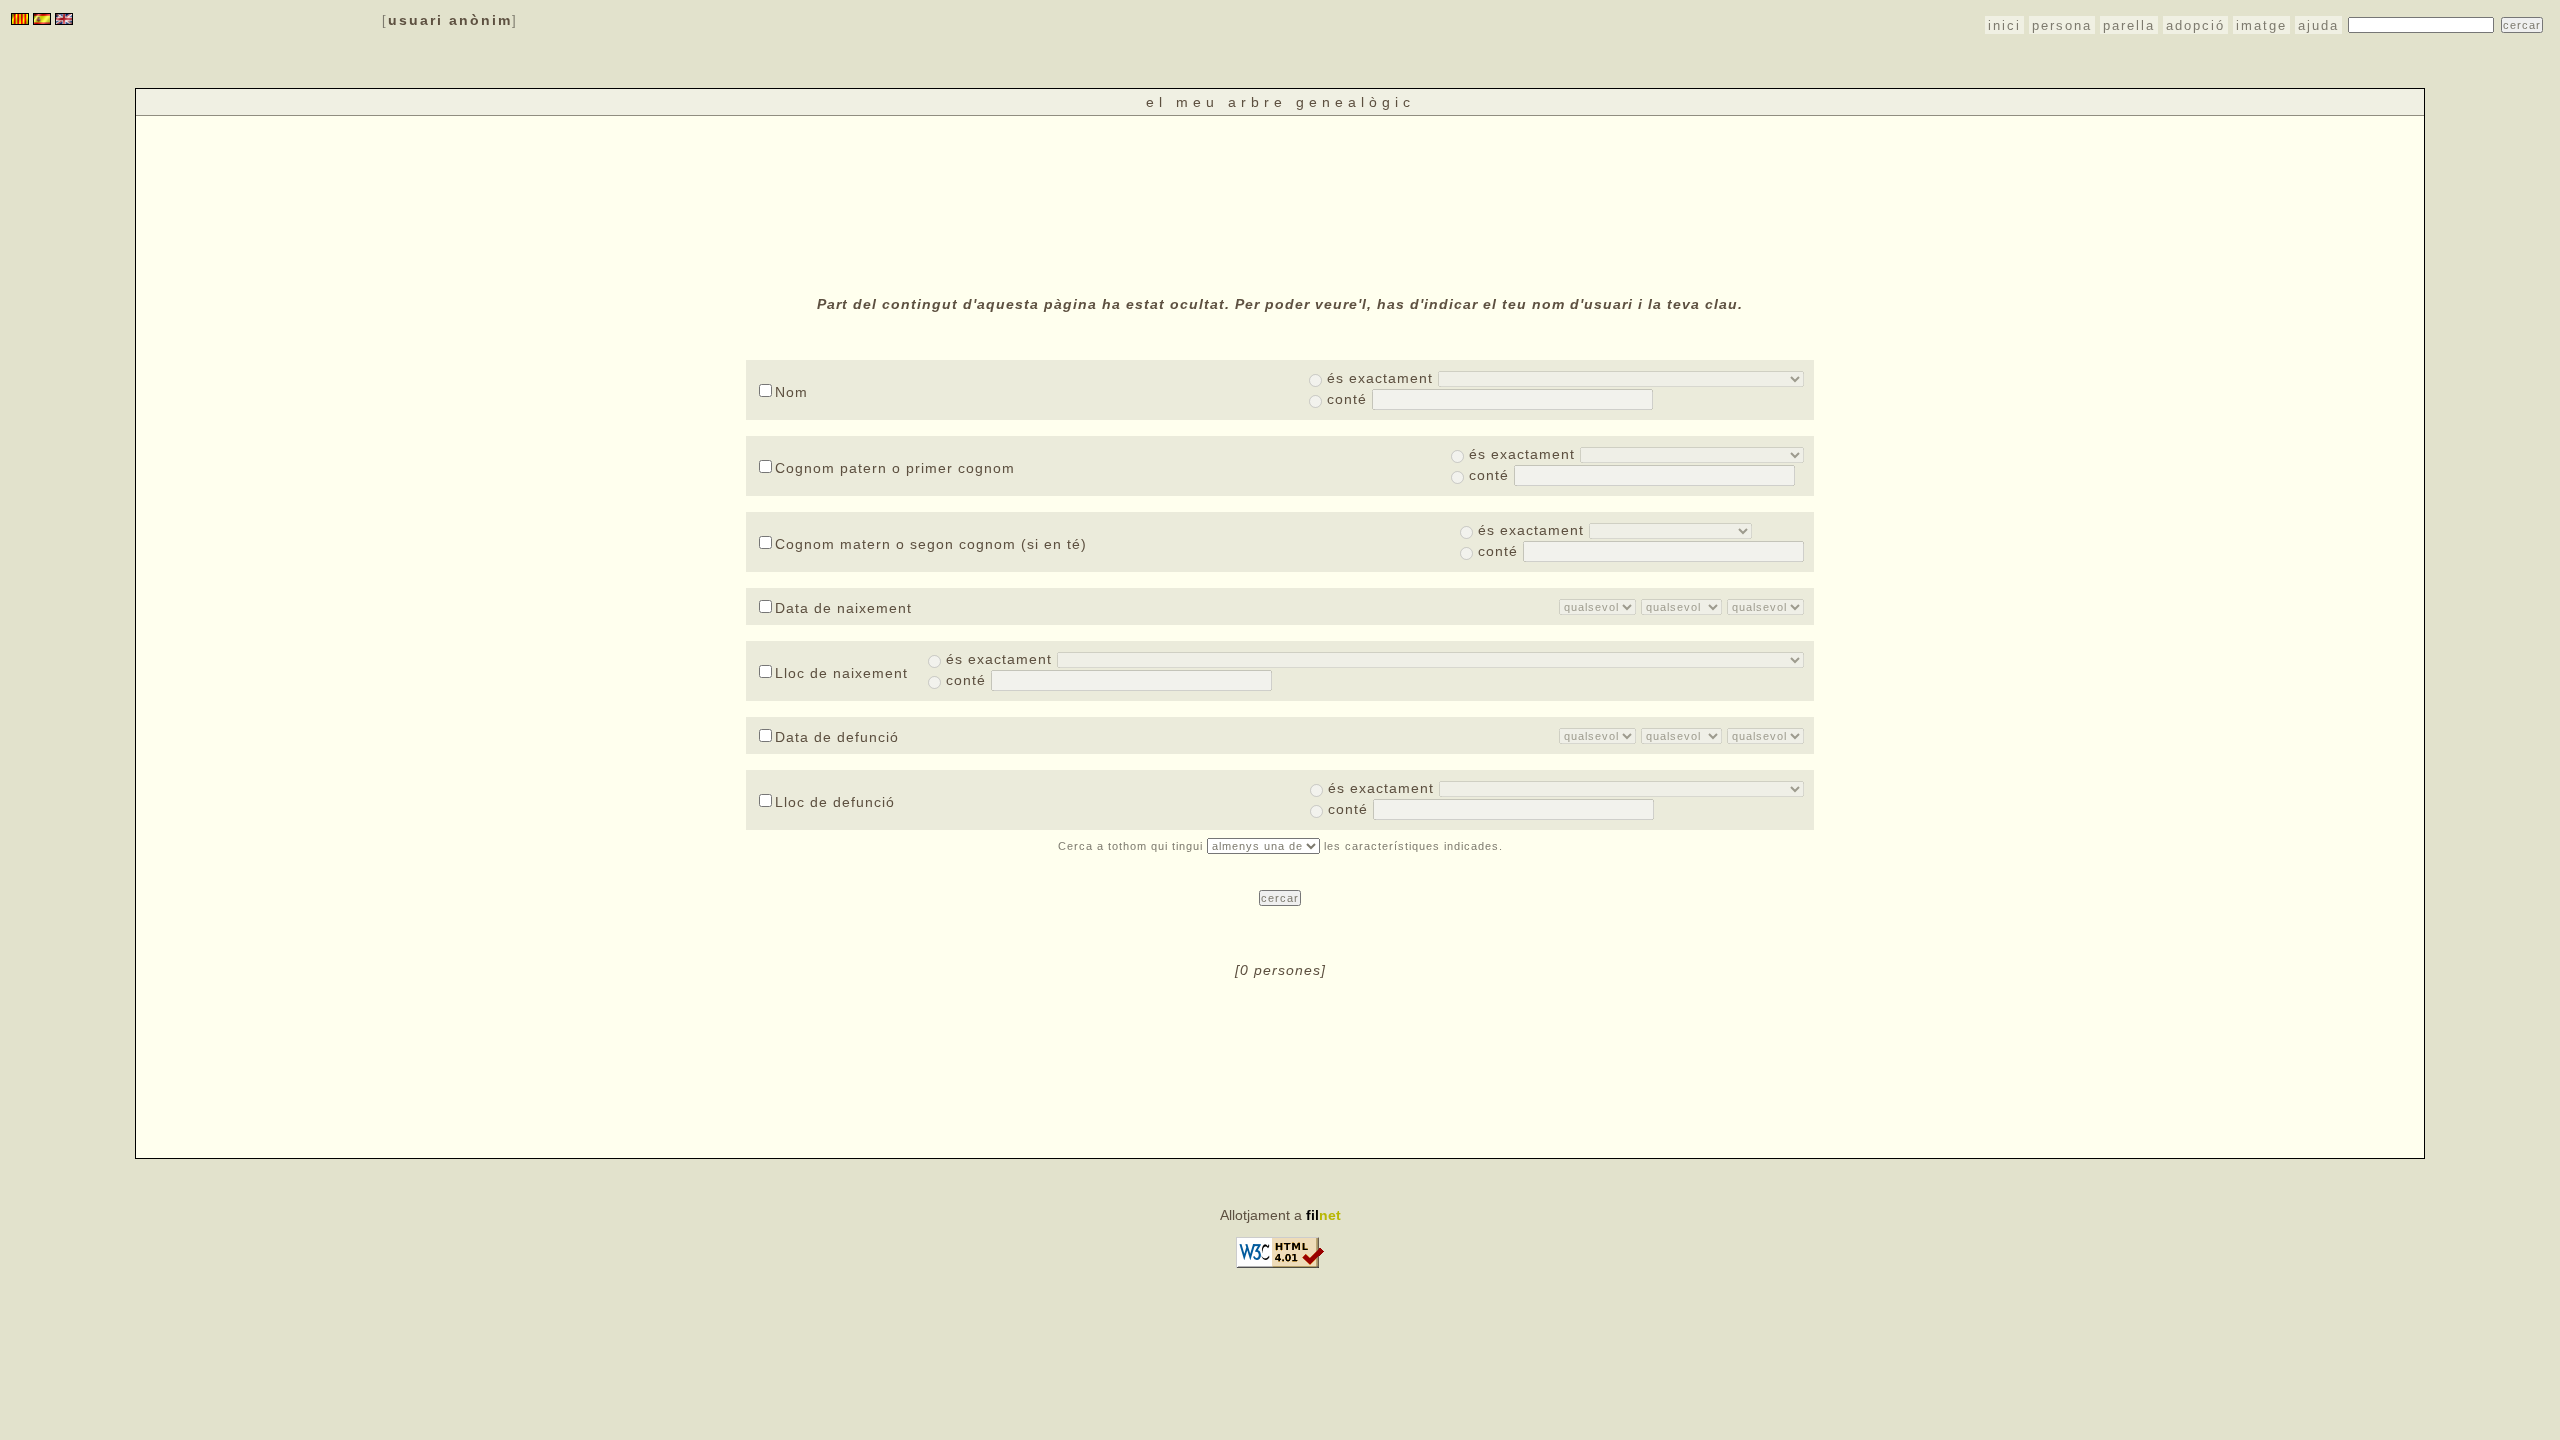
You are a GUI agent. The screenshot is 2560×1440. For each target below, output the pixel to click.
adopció (2195, 25)
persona (2062, 25)
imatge (2261, 25)
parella (2129, 25)
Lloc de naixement (841, 673)
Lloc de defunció (835, 802)
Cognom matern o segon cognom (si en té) (931, 544)
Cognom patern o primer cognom (895, 468)
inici (2004, 25)
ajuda (2318, 25)
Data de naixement (843, 608)
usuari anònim (450, 20)
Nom (791, 392)
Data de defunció (837, 737)
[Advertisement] (1280, 203)
